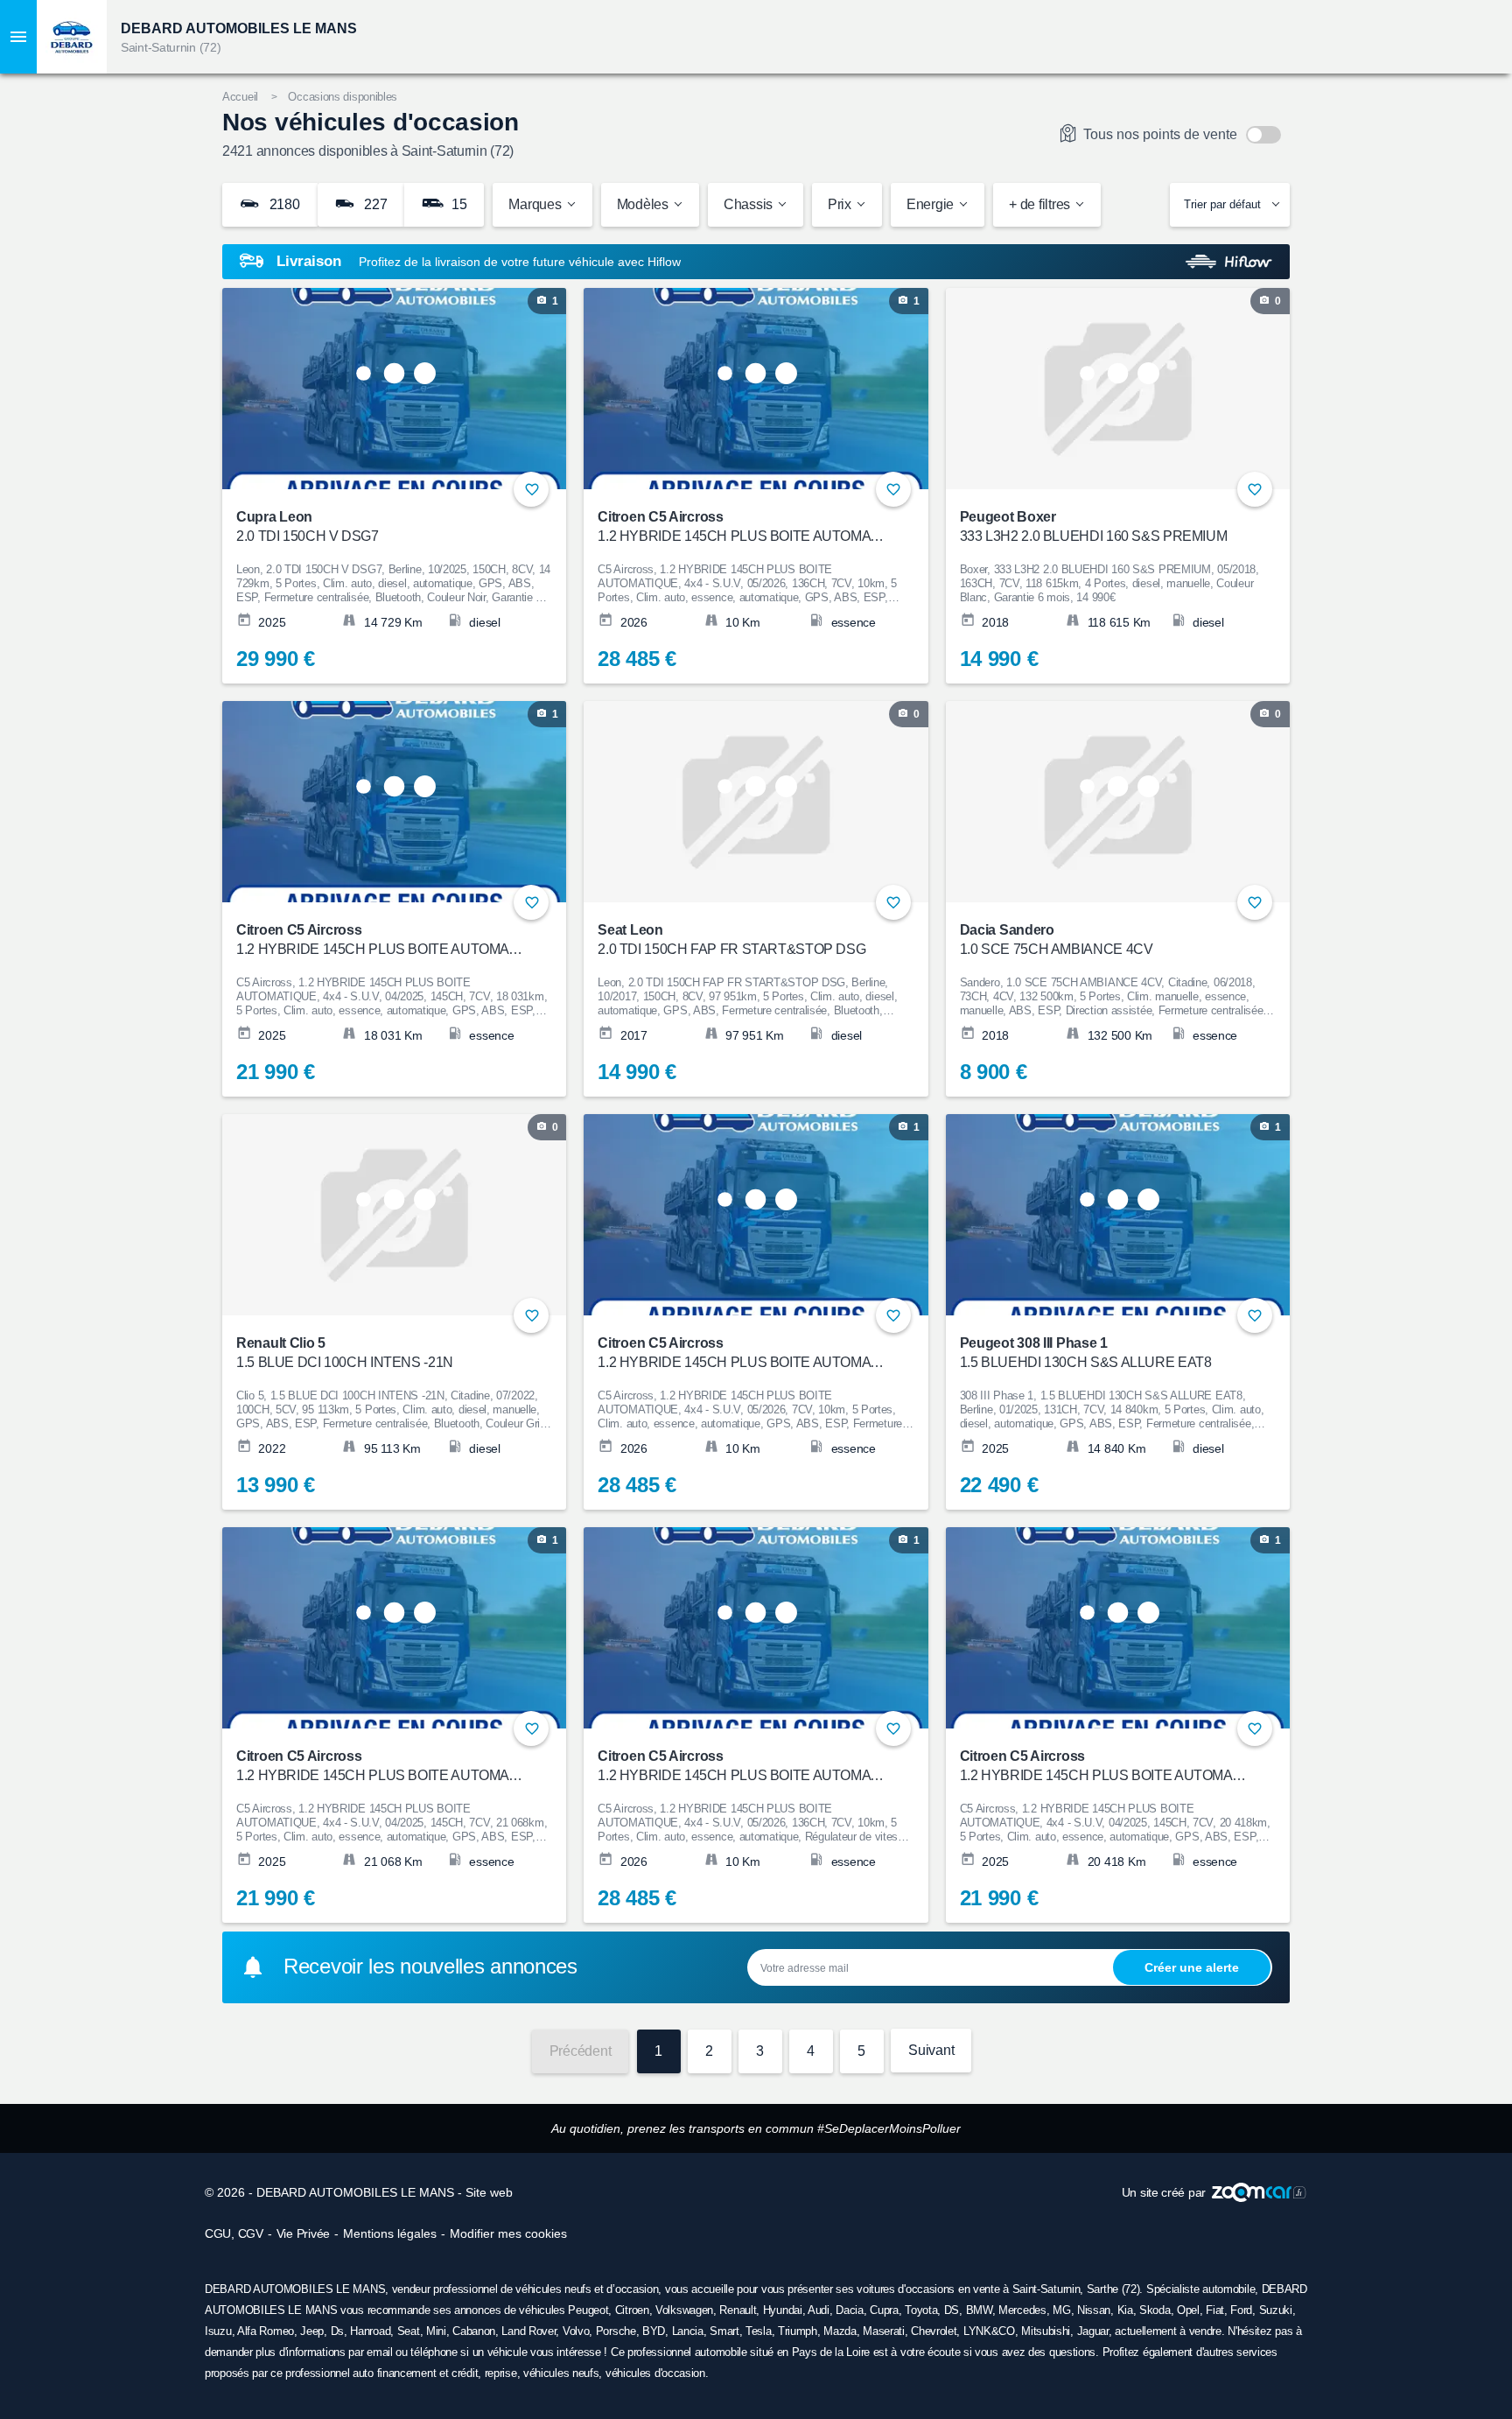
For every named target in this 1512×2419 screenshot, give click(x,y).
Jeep (312, 2331)
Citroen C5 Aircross (744, 526)
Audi (819, 2310)
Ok (1192, 1967)
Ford (1241, 2310)
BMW (979, 2310)
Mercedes (1022, 2310)
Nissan (1094, 2310)
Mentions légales (390, 2233)
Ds (337, 2331)
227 (374, 204)
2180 (283, 204)
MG (1061, 2310)
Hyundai (783, 2310)
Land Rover (528, 2331)
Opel (1188, 2310)
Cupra (884, 2310)
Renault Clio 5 (345, 1353)
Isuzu (218, 2331)
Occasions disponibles (343, 97)
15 (457, 204)
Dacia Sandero (1057, 940)
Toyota (921, 2310)
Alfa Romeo (266, 2331)
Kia (1125, 2310)
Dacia (850, 2310)
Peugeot (588, 2310)
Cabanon (474, 2331)
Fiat (1215, 2310)
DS (952, 2310)
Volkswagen (684, 2310)
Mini (436, 2331)
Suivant (931, 2050)
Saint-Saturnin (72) (171, 47)
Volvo (576, 2331)
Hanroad (370, 2331)
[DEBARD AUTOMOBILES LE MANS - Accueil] (72, 37)
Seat (409, 2331)
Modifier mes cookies (508, 2233)
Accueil (240, 97)
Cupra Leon (308, 526)
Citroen (632, 2310)
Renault (738, 2310)
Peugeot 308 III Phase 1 (1086, 1353)
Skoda (1155, 2310)
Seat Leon (731, 940)
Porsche (616, 2331)
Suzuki (1276, 2310)
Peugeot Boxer (1094, 526)
